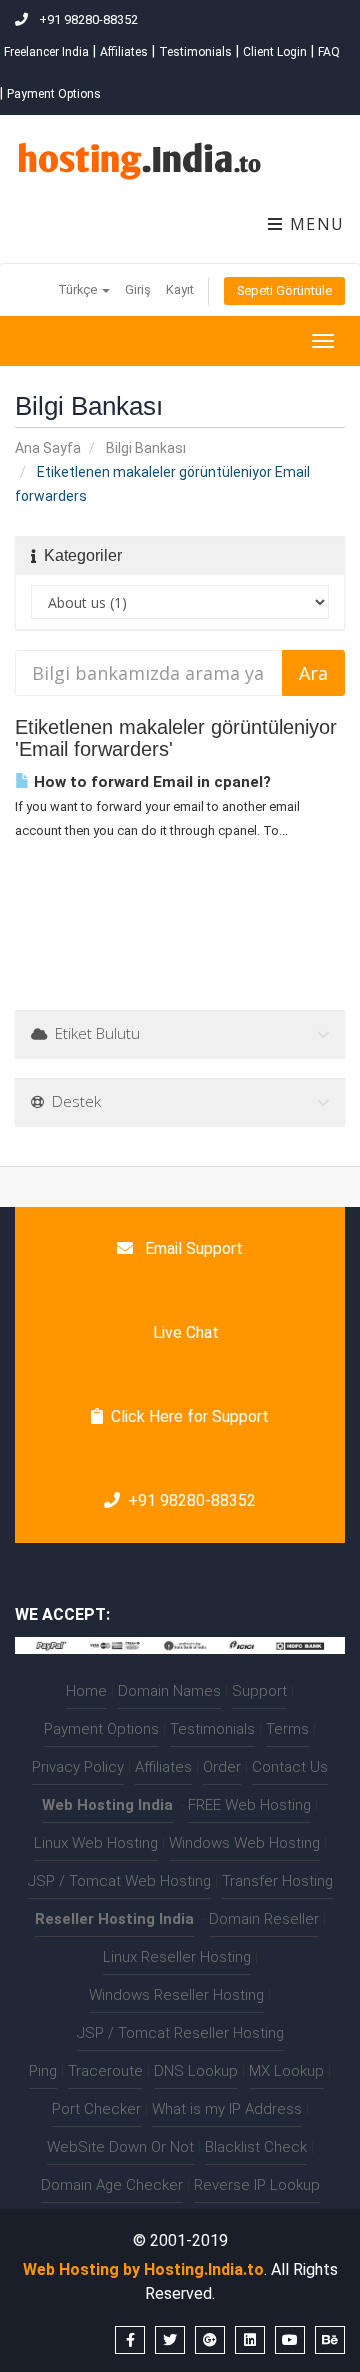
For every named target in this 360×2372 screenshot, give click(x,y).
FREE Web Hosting (249, 1805)
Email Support (192, 1248)
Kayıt (180, 289)
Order (222, 1767)
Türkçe (79, 289)
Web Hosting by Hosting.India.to (143, 2269)
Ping (43, 2071)
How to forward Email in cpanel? (150, 782)
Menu (314, 224)
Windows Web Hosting (244, 1843)
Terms (287, 1729)
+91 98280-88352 (192, 1500)
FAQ (329, 52)
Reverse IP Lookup (257, 2185)
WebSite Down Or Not (120, 2147)
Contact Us (290, 1767)
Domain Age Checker (112, 2185)
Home (86, 1691)
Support (259, 1691)
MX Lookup (286, 2071)
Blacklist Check (256, 2147)
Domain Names (169, 1691)
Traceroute (105, 2071)
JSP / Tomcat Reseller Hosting (180, 2033)
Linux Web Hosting (96, 1843)
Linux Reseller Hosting (177, 1957)
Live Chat (184, 1332)
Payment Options (54, 94)
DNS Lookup (196, 2071)
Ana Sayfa (48, 448)
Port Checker (96, 2109)
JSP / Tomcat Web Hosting (119, 1881)
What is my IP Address (227, 2109)
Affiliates (124, 52)
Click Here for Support (190, 1416)
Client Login (275, 52)
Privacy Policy (78, 1767)
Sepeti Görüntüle (284, 290)
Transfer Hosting (277, 1881)
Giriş (138, 289)
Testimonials (195, 52)
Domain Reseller (264, 1919)
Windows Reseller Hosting (176, 1995)
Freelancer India (46, 52)
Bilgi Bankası (146, 448)
